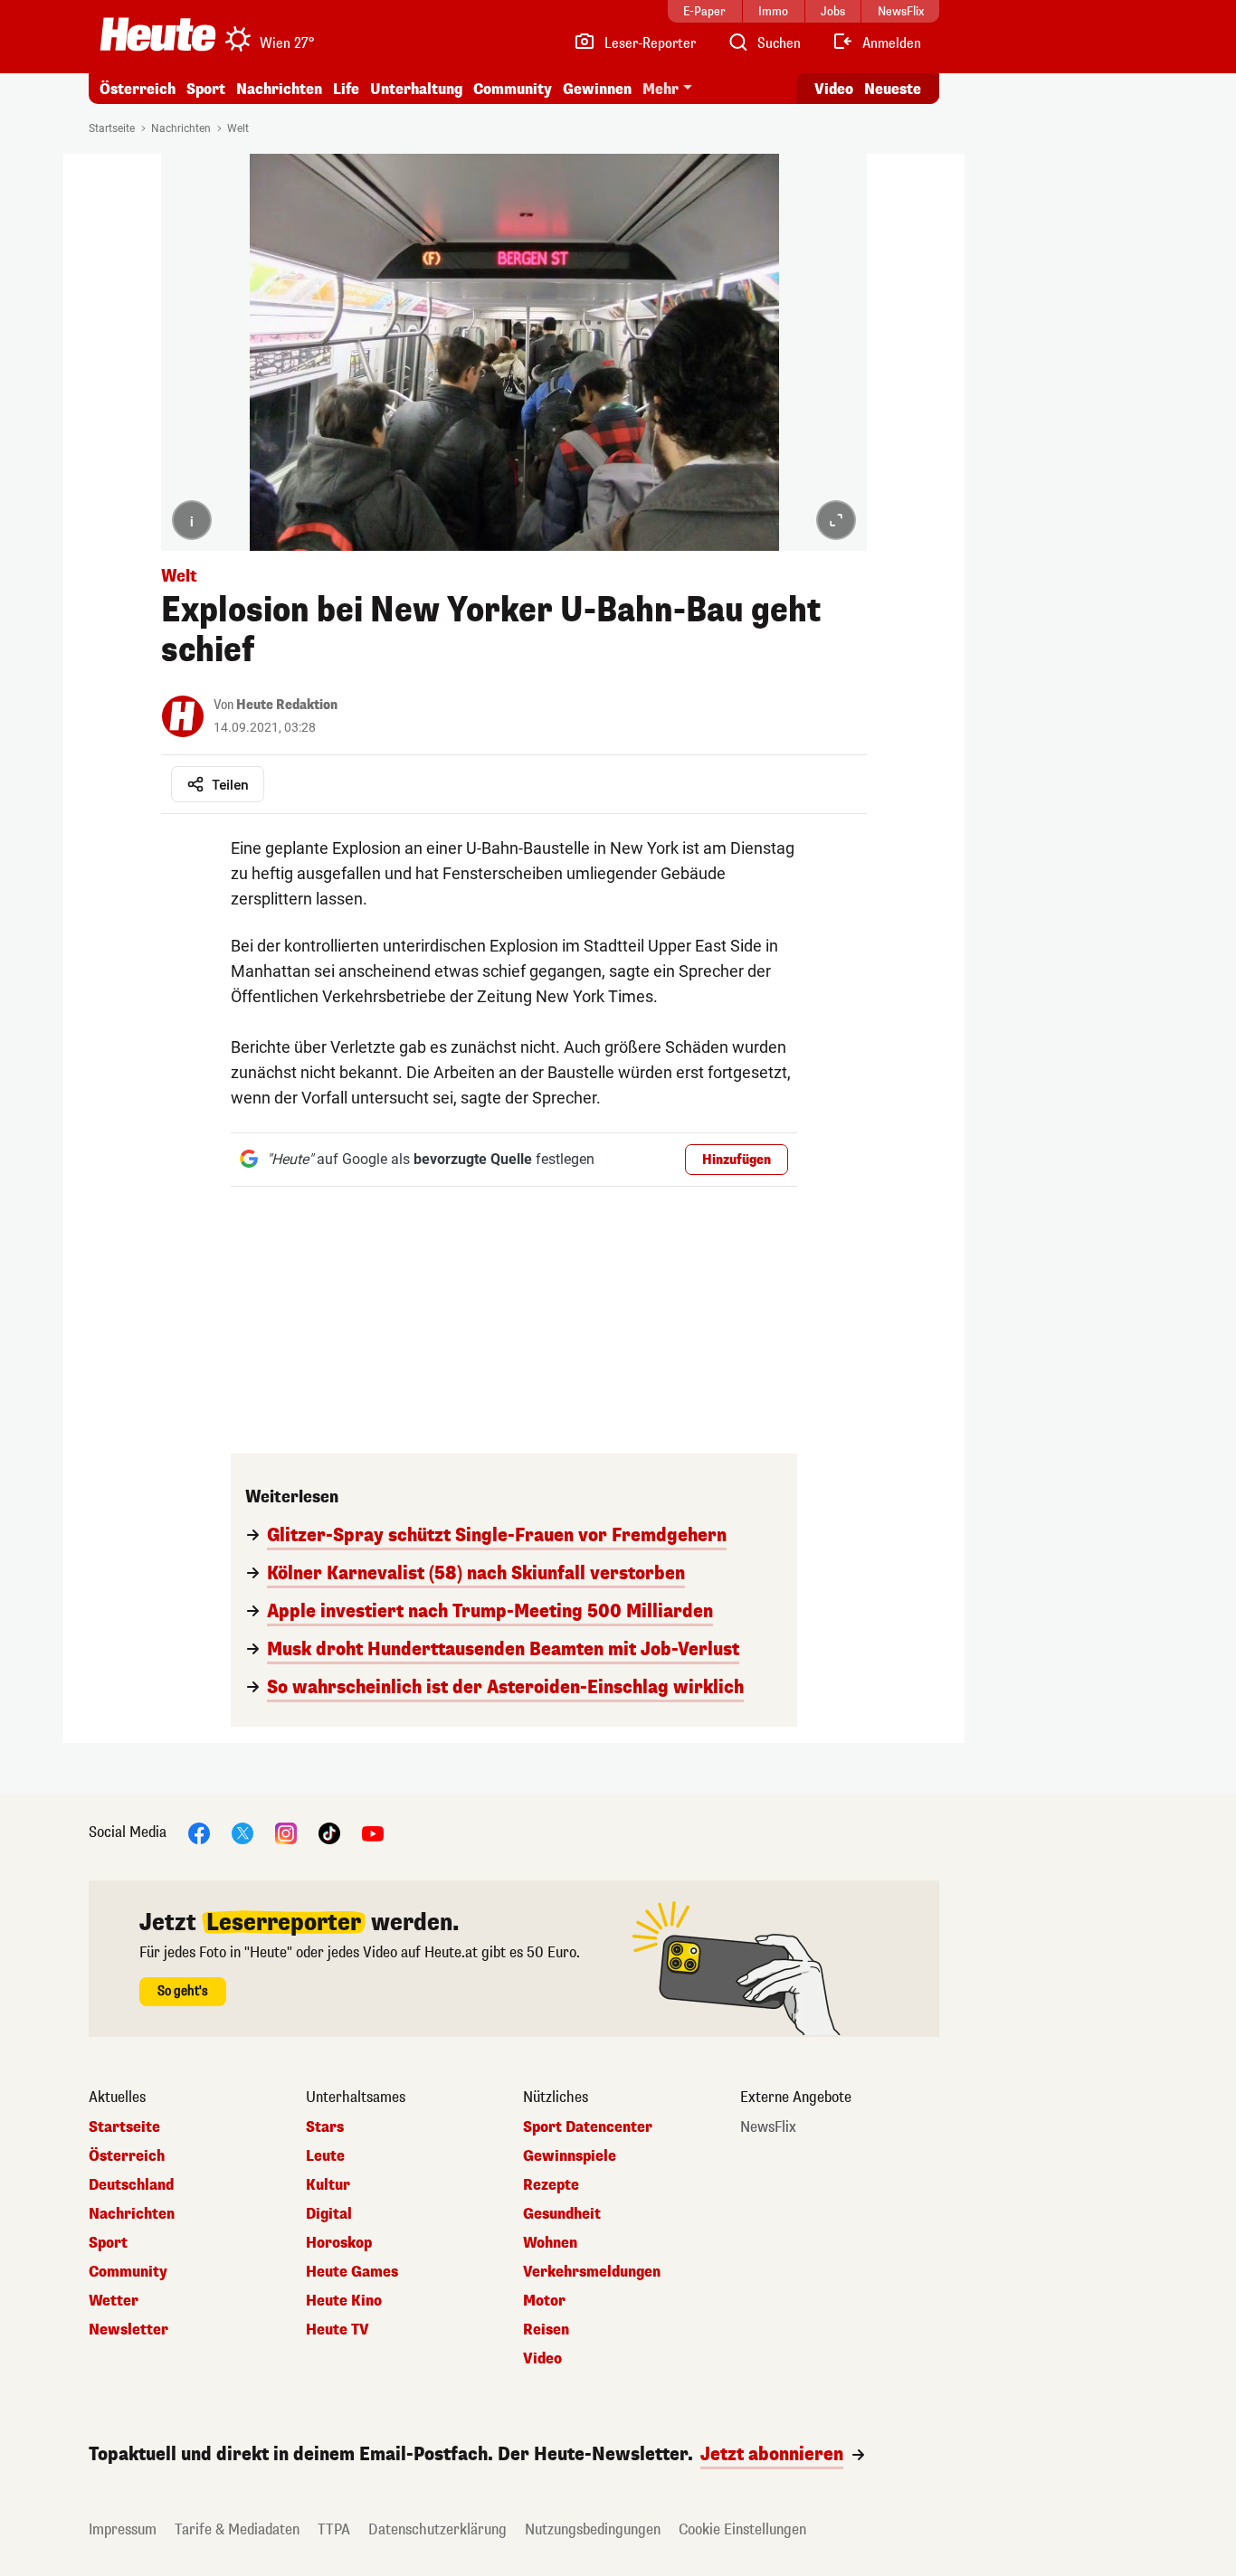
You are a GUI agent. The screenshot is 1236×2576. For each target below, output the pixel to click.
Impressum (123, 2529)
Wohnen (550, 2243)
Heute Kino (344, 2301)
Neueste (893, 89)
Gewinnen (597, 89)
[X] (242, 1832)
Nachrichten (181, 128)
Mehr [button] (661, 89)
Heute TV (338, 2330)
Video (834, 89)
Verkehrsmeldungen (592, 2272)
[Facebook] (199, 1832)
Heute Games (352, 2272)
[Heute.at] (158, 34)
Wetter (114, 2301)
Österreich (138, 89)
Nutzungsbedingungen (593, 2529)
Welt (238, 128)
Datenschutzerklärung (437, 2529)
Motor (544, 2301)
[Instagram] (286, 1832)
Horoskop (339, 2243)
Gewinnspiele (570, 2156)
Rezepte (551, 2185)
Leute (325, 2156)
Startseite (112, 128)
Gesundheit (562, 2214)
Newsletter (128, 2330)
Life (346, 89)
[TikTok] (329, 1832)
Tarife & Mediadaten (237, 2529)
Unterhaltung (416, 89)
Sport (206, 89)
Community (513, 89)
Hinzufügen (737, 1160)
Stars (325, 2127)
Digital (329, 2214)
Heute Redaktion (287, 705)
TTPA (334, 2529)
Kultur (328, 2185)
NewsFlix (768, 2127)
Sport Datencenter (588, 2127)
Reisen (546, 2330)
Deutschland (131, 2185)
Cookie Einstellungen (742, 2529)
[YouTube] (373, 1832)
